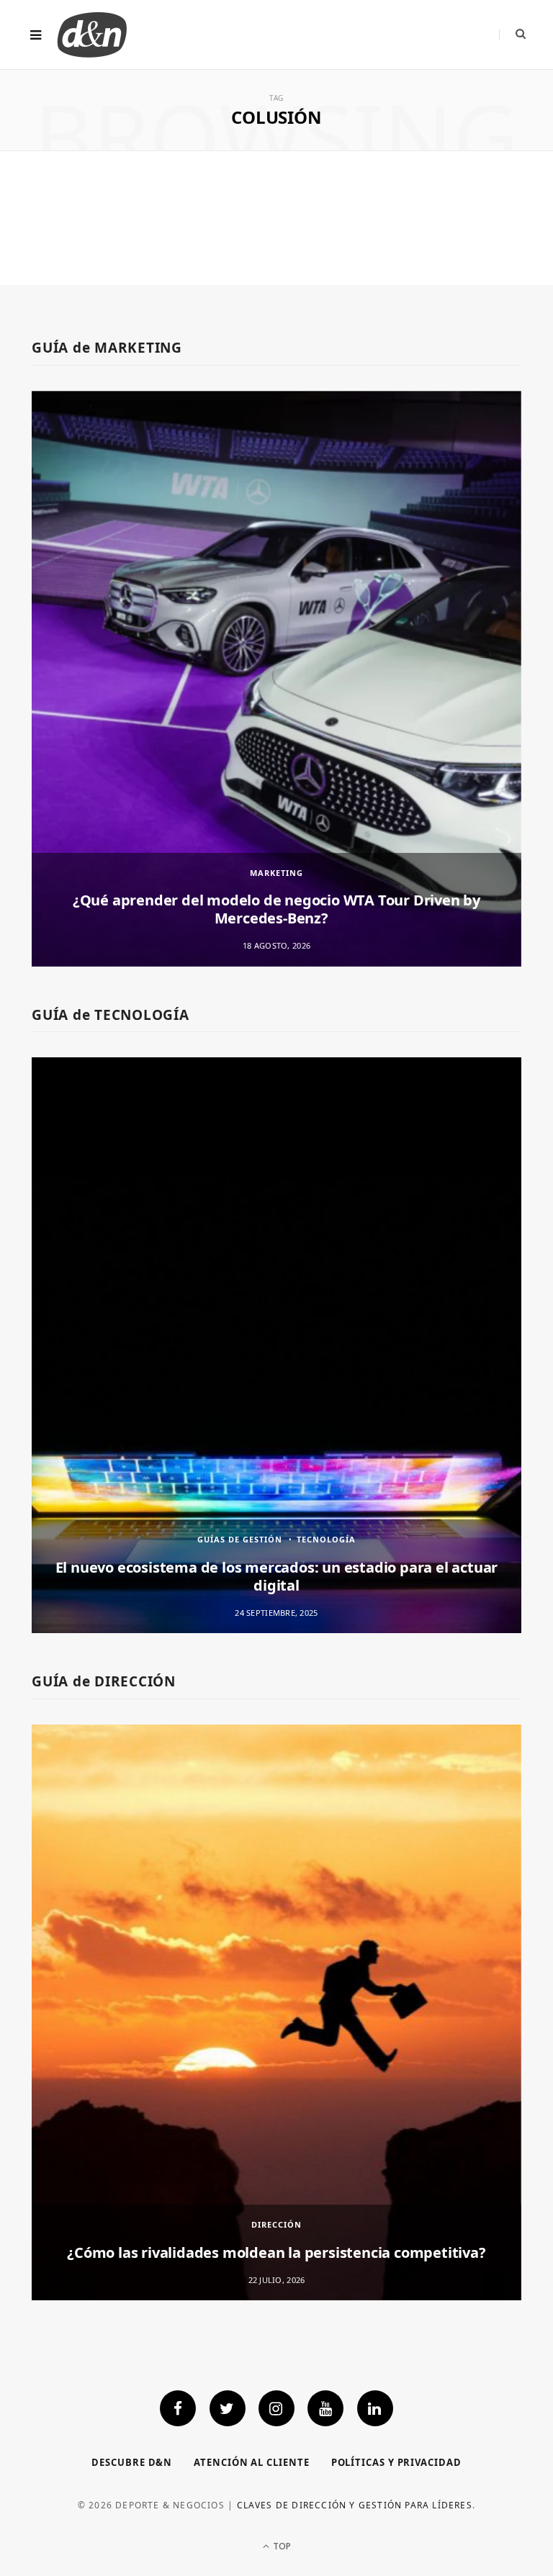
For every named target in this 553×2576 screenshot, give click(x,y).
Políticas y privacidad (396, 2462)
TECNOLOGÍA (326, 1539)
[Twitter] (228, 2408)
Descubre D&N (132, 2462)
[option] (276, 679)
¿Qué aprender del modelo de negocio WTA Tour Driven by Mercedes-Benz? (276, 909)
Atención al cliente (251, 2462)
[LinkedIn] (375, 2408)
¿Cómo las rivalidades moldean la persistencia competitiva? (276, 2252)
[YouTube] (325, 2408)
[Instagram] (276, 2408)
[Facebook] (178, 2408)
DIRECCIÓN (276, 2224)
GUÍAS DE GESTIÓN (240, 1539)
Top (281, 2546)
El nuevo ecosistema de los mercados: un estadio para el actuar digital (277, 1576)
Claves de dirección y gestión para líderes (355, 2505)
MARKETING (276, 873)
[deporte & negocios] (92, 35)
